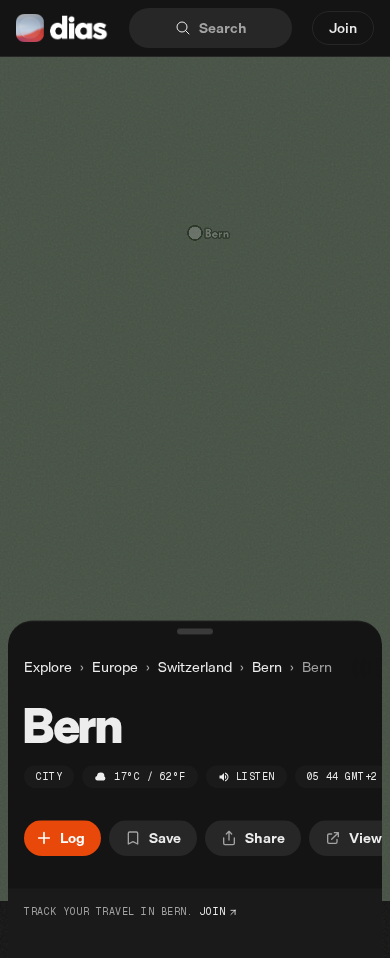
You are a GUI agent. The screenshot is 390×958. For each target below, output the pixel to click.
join (213, 911)
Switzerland (195, 667)
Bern (267, 667)
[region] (195, 479)
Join (343, 27)
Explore (48, 666)
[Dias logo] (62, 28)
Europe (115, 667)
